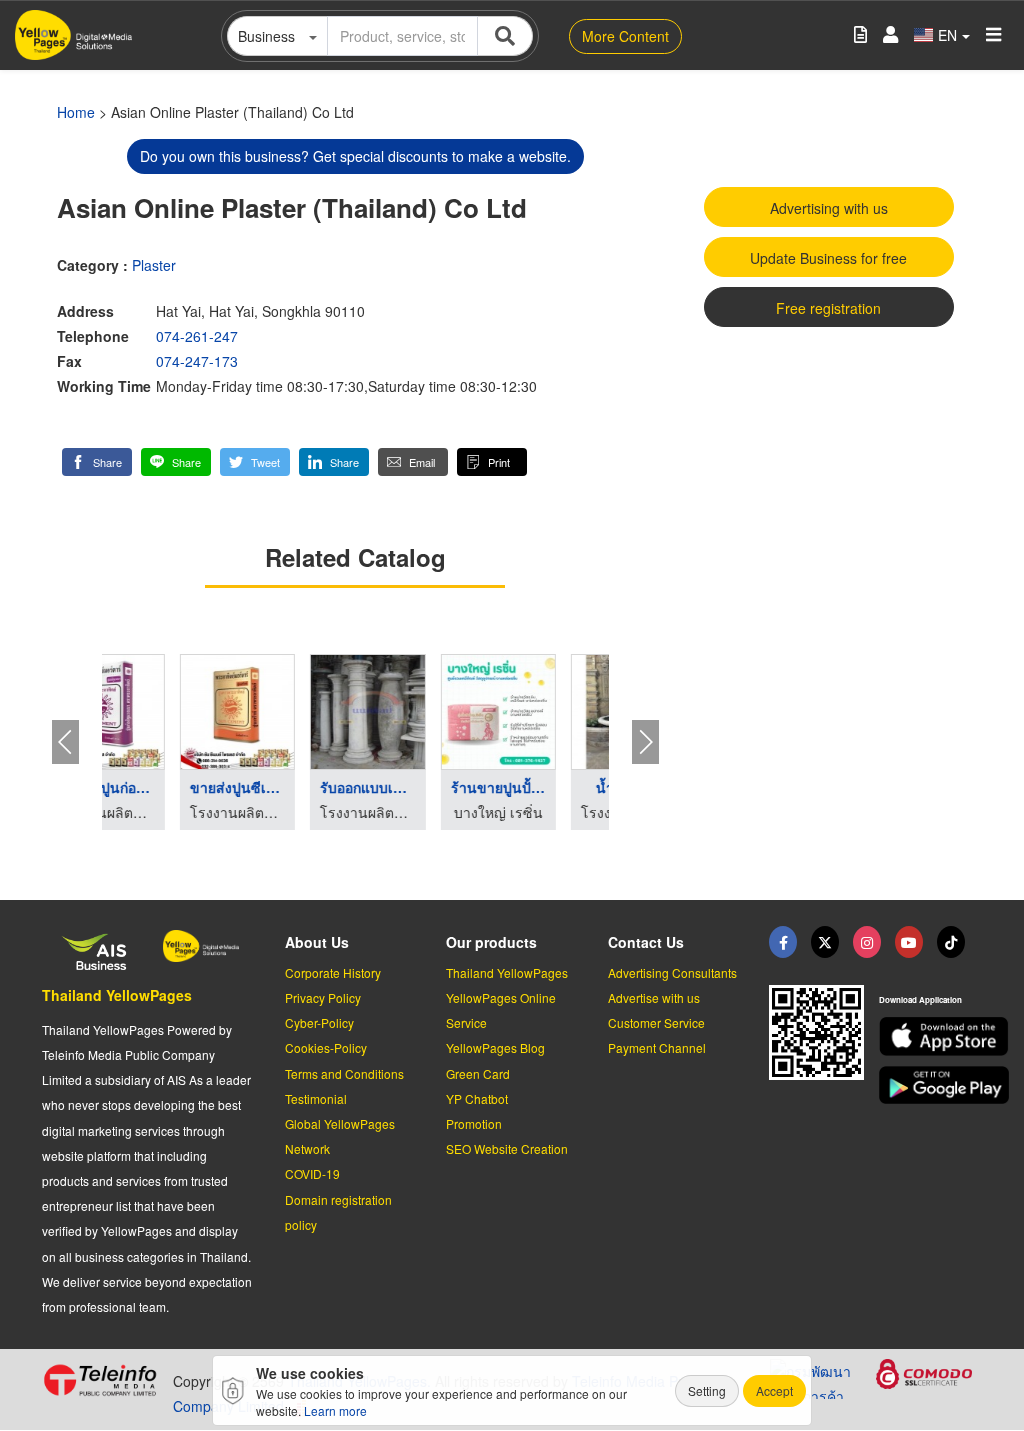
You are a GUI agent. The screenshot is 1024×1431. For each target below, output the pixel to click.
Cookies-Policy (326, 1047)
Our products (491, 942)
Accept (774, 1390)
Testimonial (316, 1098)
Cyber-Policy (319, 1022)
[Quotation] (860, 35)
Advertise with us (654, 997)
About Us (317, 942)
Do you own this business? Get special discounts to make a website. (355, 156)
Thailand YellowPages (117, 995)
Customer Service (656, 1022)
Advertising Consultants (672, 972)
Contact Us (646, 942)
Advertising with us (829, 208)
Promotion (474, 1123)
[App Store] (930, 1036)
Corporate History (333, 972)
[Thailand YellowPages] (825, 942)
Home (76, 112)
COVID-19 (312, 1173)
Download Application (920, 999)
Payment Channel (657, 1047)
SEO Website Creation (507, 1148)
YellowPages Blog (495, 1047)
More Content (625, 36)
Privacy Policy (323, 997)
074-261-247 (197, 336)
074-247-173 (197, 361)
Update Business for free (828, 258)
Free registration (828, 308)
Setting (707, 1390)
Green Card (478, 1073)
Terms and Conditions (344, 1073)
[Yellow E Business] (783, 942)
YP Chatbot (477, 1098)
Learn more (335, 1410)
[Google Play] (930, 1085)
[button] (97, 462)
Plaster (154, 265)
